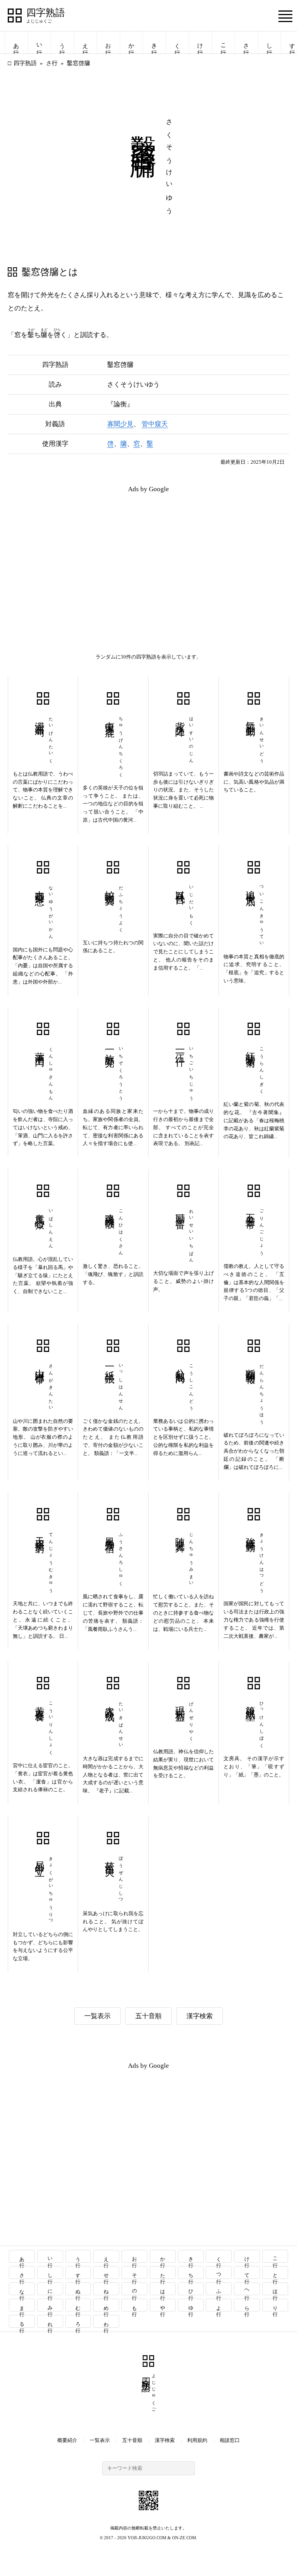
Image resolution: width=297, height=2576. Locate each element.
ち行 (191, 2272)
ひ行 (191, 2289)
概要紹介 (67, 2440)
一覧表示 (97, 2016)
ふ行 (219, 2289)
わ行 (107, 2321)
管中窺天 (155, 424)
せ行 (107, 2272)
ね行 (107, 2289)
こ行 (224, 42)
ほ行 (276, 2289)
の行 (135, 2289)
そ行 (135, 2272)
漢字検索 (200, 2016)
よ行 (219, 2305)
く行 (178, 42)
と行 (276, 2272)
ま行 (22, 2305)
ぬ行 (78, 2289)
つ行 (219, 2272)
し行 (270, 42)
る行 (22, 2321)
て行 (247, 2272)
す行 (78, 2272)
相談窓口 (230, 2440)
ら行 (247, 2305)
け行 (200, 42)
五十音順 (148, 2016)
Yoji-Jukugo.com (147, 2538)
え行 (85, 42)
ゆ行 (191, 2305)
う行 (62, 42)
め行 (107, 2305)
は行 (163, 2289)
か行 (131, 42)
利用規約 (197, 2440)
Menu (285, 16)
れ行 (50, 2321)
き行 (154, 42)
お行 (108, 42)
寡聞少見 (120, 424)
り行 (276, 2305)
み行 (50, 2305)
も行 (135, 2305)
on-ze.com (184, 2538)
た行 (163, 2272)
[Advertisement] (78, 554)
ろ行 (78, 2321)
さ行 (246, 42)
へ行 (247, 2289)
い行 (39, 42)
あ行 (16, 42)
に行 (50, 2289)
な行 (22, 2289)
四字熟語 (46, 13)
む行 (78, 2305)
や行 (163, 2305)
